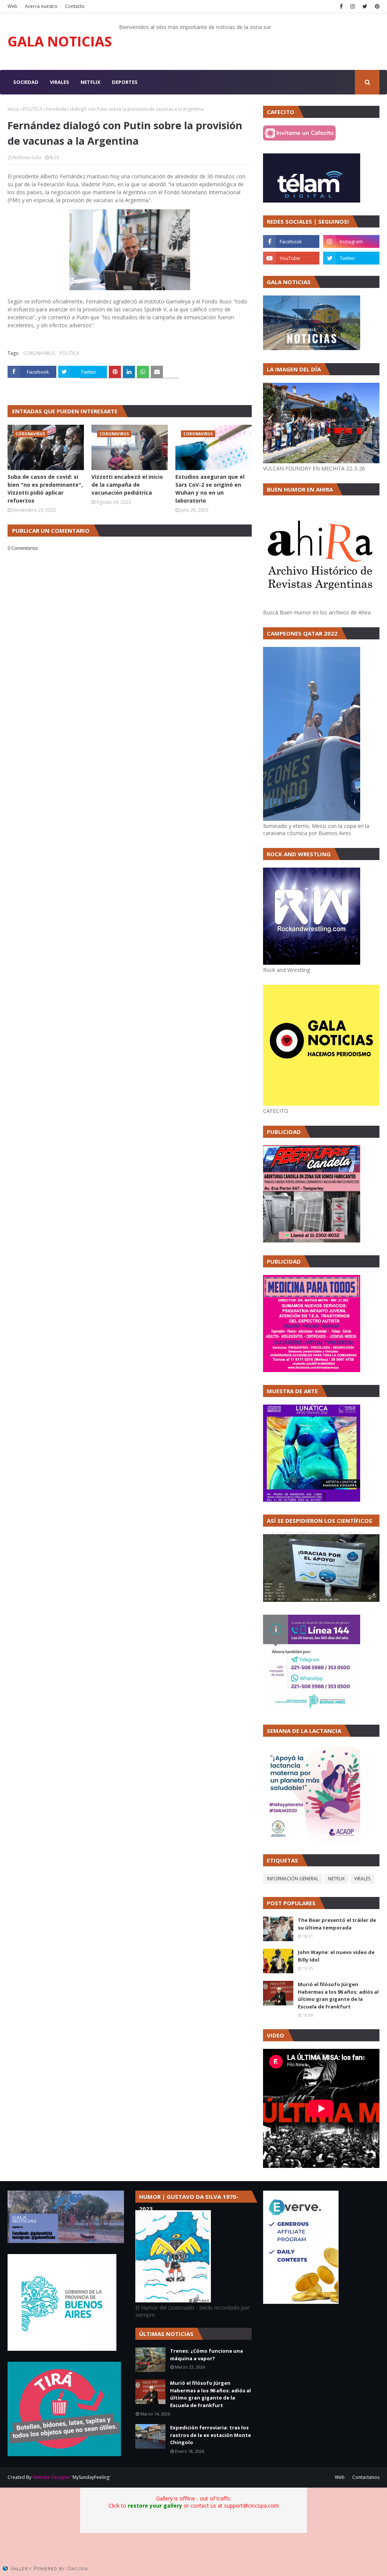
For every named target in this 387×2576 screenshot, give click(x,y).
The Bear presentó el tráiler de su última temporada (337, 1924)
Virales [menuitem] (60, 82)
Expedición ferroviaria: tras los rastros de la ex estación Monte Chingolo (211, 2435)
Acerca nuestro (41, 6)
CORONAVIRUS (39, 353)
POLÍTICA (33, 109)
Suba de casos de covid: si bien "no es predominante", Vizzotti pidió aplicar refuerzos (45, 489)
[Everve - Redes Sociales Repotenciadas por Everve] (301, 2302)
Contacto (75, 6)
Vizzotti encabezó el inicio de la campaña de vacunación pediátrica (127, 485)
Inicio (13, 109)
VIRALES (362, 1879)
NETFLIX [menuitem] (91, 82)
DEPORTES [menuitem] (125, 82)
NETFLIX (336, 1879)
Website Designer (51, 2477)
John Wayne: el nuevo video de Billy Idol (336, 1956)
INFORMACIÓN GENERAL (293, 1879)
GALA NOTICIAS (60, 41)
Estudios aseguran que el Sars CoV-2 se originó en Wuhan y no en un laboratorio (210, 489)
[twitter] (365, 6)
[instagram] (353, 6)
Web (12, 6)
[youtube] (291, 258)
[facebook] (341, 6)
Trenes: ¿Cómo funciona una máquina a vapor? (207, 2355)
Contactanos (366, 2477)
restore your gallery (155, 2506)
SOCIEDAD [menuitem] (26, 82)
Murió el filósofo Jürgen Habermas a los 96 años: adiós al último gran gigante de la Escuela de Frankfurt (338, 1995)
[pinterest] (376, 6)
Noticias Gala (27, 157)
